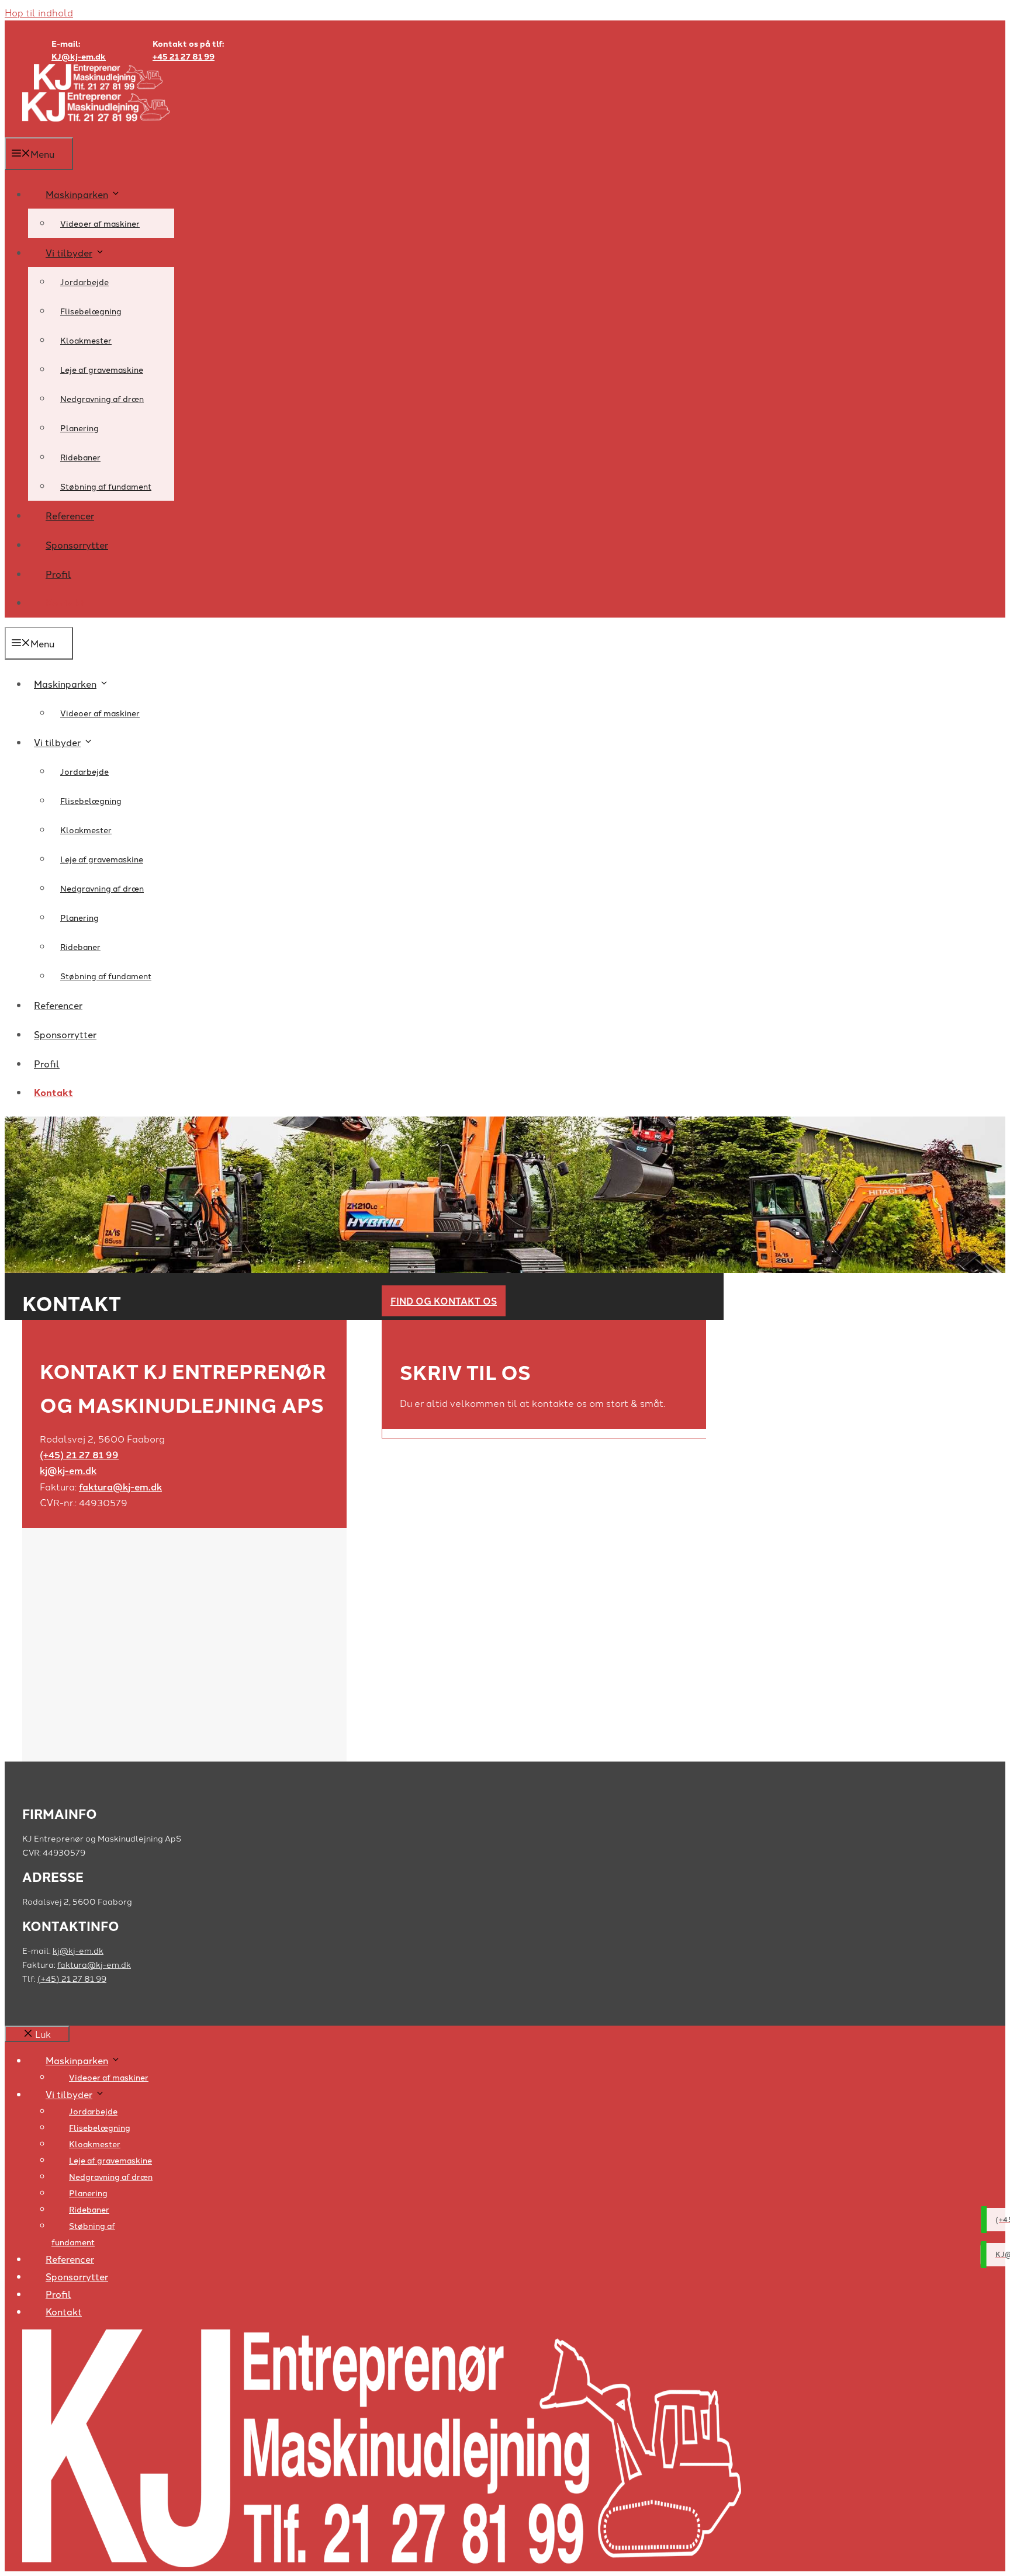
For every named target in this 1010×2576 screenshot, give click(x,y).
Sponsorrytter (77, 545)
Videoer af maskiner (100, 223)
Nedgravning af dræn (102, 398)
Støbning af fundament (106, 486)
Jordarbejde (84, 282)
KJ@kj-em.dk (79, 56)
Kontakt (65, 603)
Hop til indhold (39, 12)
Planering (79, 428)
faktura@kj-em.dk (120, 1487)
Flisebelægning (91, 311)
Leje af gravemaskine (102, 369)
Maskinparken (77, 194)
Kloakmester (86, 340)
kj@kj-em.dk (68, 1470)
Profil (58, 574)
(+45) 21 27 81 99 (79, 1455)
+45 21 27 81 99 (184, 56)
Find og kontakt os (444, 1301)
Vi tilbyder (69, 252)
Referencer (70, 515)
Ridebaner (80, 457)
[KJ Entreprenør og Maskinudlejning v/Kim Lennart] (96, 129)
